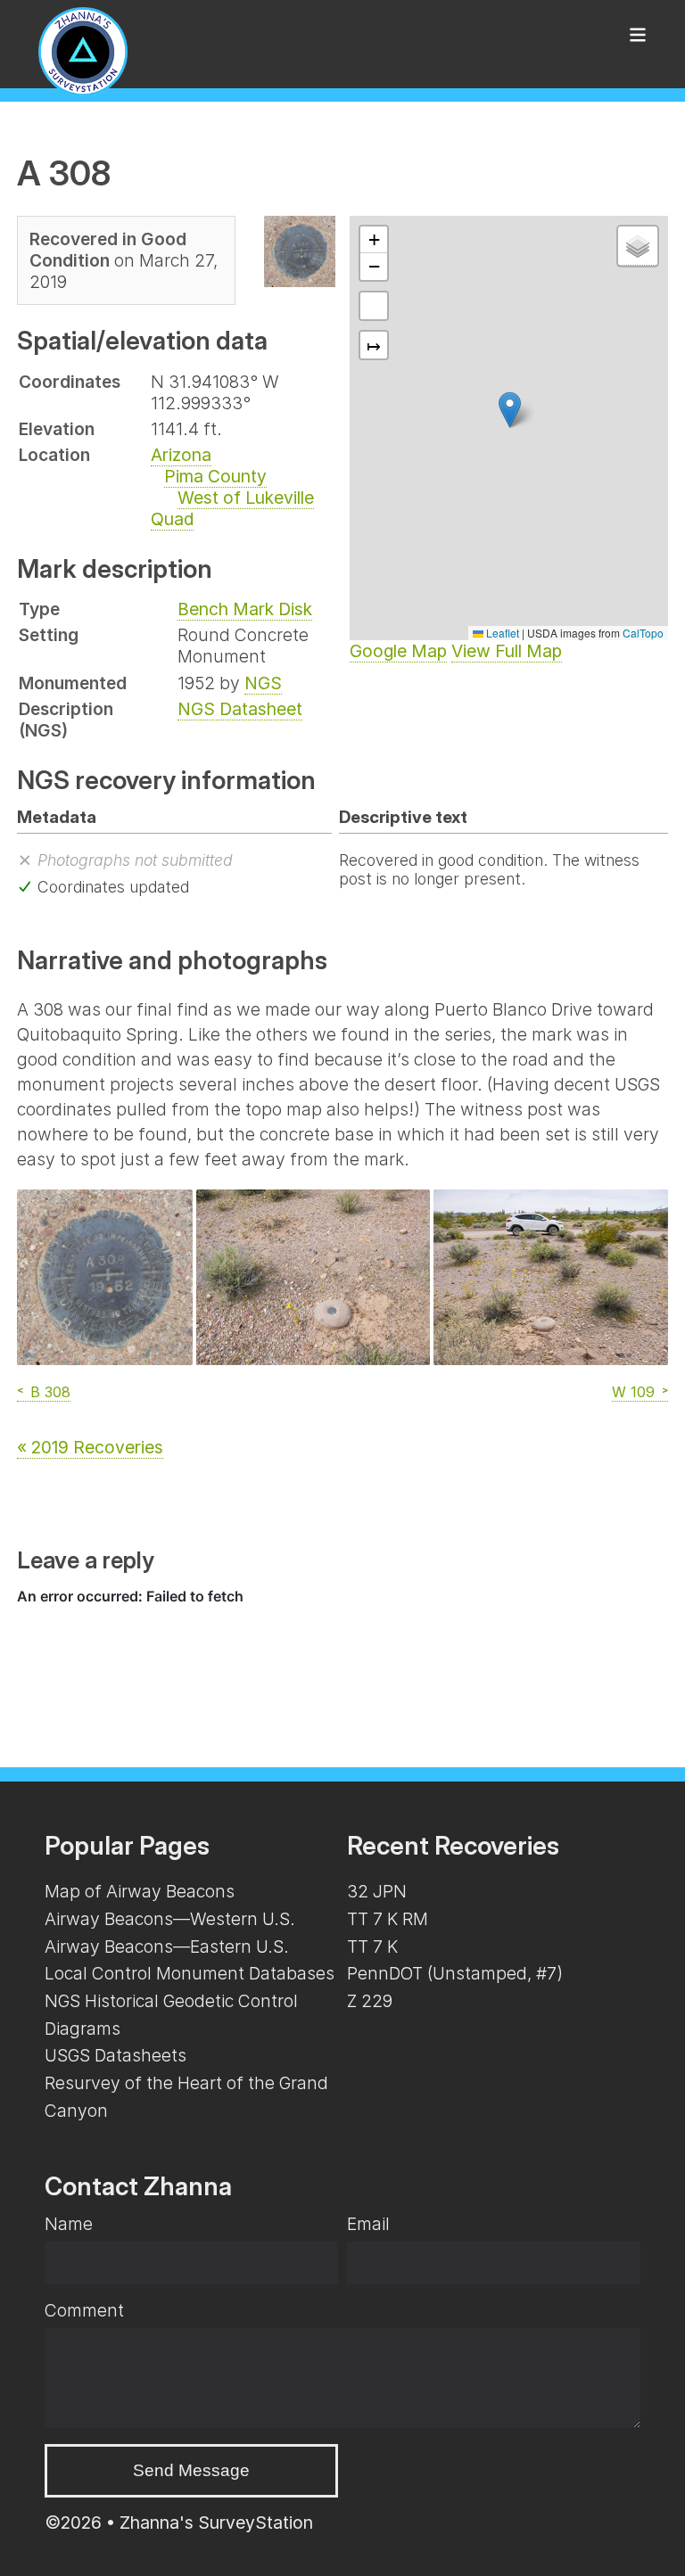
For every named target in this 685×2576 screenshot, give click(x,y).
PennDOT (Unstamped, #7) (455, 1973)
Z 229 (370, 2001)
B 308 (50, 1392)
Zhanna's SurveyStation (216, 2523)
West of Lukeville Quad (232, 508)
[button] (510, 410)
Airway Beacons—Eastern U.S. (167, 1946)
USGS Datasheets (116, 2055)
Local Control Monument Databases (190, 1973)
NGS (263, 683)
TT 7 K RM (388, 1919)
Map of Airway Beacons (140, 1891)
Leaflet (501, 633)
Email (368, 2224)
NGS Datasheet (240, 709)
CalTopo (643, 633)
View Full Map (507, 651)
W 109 (633, 1392)
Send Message (191, 2470)
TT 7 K (372, 1946)
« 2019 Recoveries (90, 1447)
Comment (84, 2310)
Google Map (398, 651)
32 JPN (377, 1891)
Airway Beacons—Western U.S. (170, 1919)
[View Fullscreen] (374, 306)
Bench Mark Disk (245, 609)
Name (69, 2224)
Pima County (215, 476)
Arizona (181, 455)
